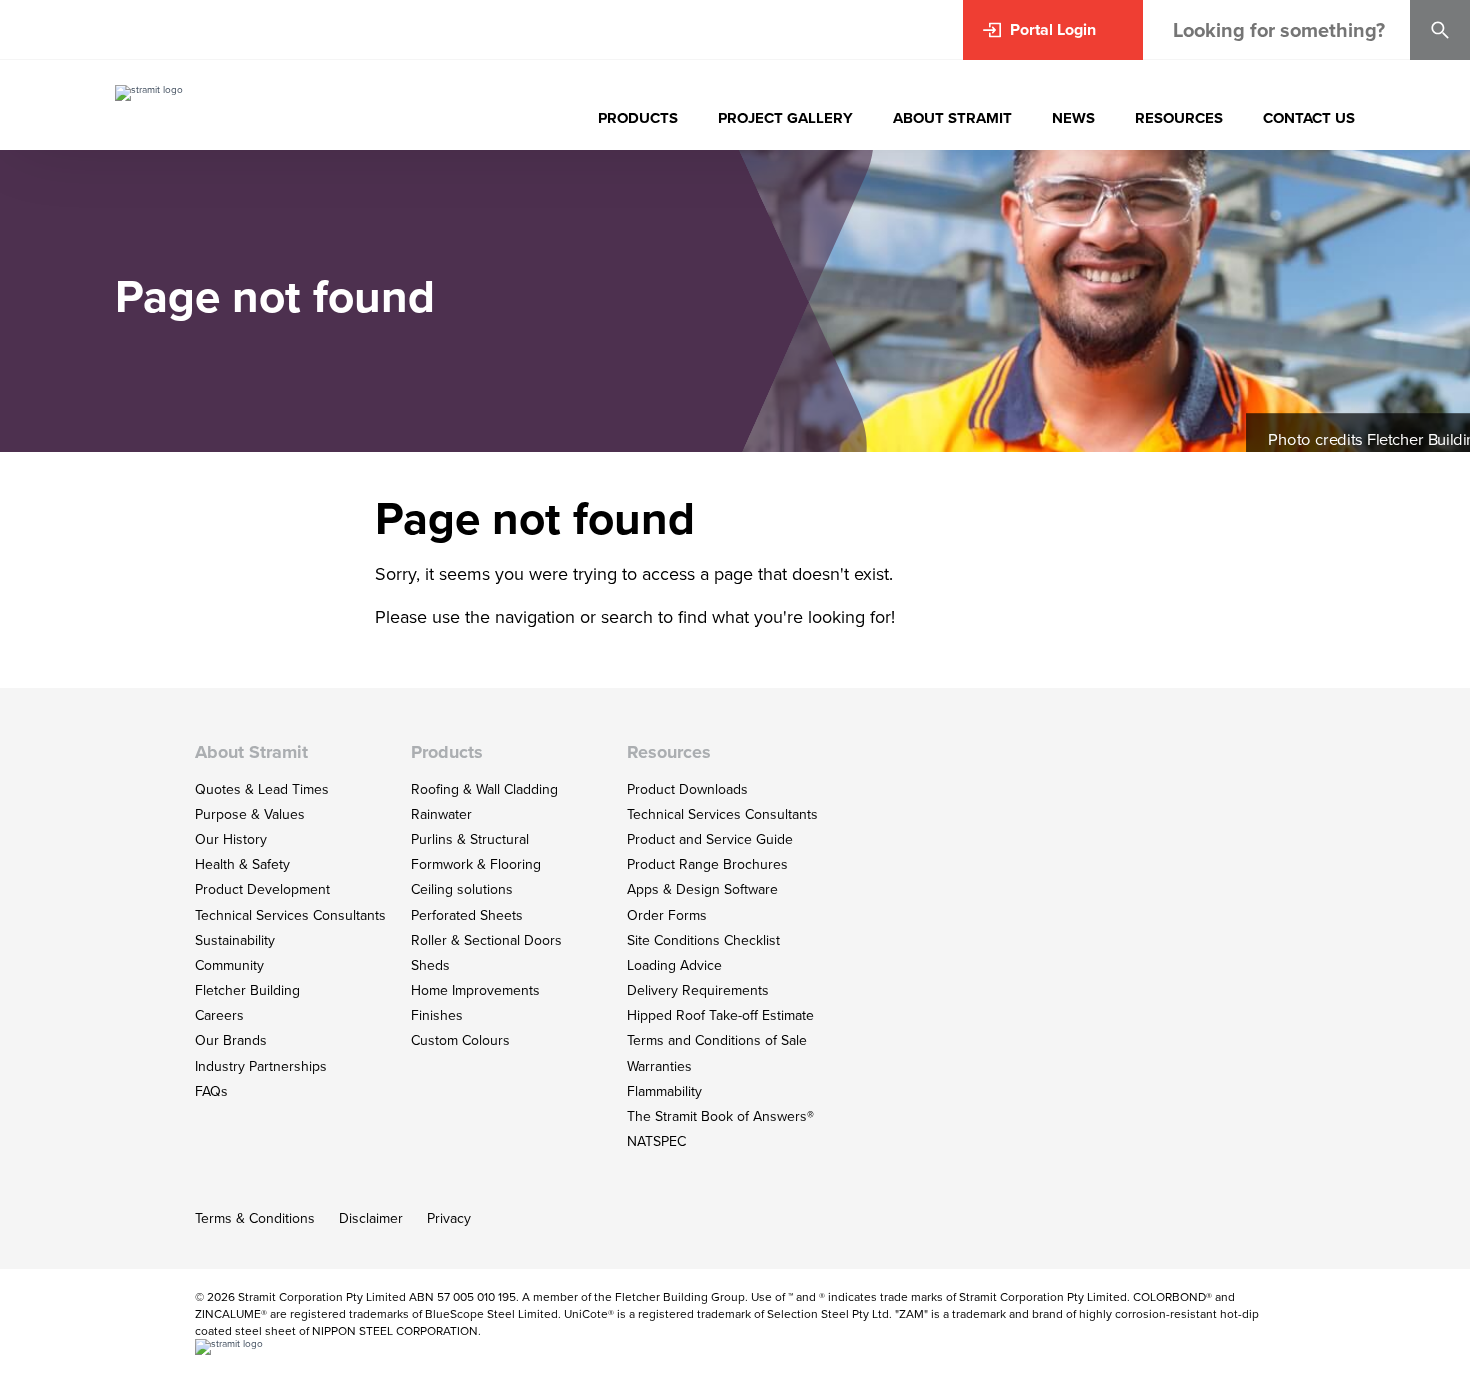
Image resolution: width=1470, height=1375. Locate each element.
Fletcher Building (247, 990)
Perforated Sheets (467, 915)
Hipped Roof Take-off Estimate (720, 1015)
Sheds (430, 965)
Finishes (437, 1015)
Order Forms (667, 915)
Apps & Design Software (702, 889)
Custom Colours (460, 1040)
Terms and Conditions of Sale (717, 1040)
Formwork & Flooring (476, 864)
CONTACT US (1309, 118)
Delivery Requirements (698, 990)
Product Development (262, 889)
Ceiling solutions (462, 889)
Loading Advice (674, 965)
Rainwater (441, 814)
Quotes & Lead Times (262, 789)
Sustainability (235, 940)
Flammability (664, 1091)
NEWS (1073, 118)
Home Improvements (475, 990)
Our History (231, 839)
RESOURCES (1179, 118)
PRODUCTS (638, 118)
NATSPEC (656, 1141)
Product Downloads (687, 789)
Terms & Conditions (255, 1218)
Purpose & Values (250, 814)
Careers (219, 1015)
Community (229, 965)
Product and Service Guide (710, 839)
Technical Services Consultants (290, 915)
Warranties (659, 1066)
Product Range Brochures (707, 864)
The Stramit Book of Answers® (720, 1116)
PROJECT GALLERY (785, 118)
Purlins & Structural (470, 839)
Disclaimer (371, 1218)
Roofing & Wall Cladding (484, 789)
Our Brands (231, 1040)
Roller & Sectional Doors (486, 940)
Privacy (449, 1218)
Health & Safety (242, 864)
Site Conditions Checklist (703, 940)
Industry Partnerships (261, 1066)
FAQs (211, 1091)
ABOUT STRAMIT (952, 118)
